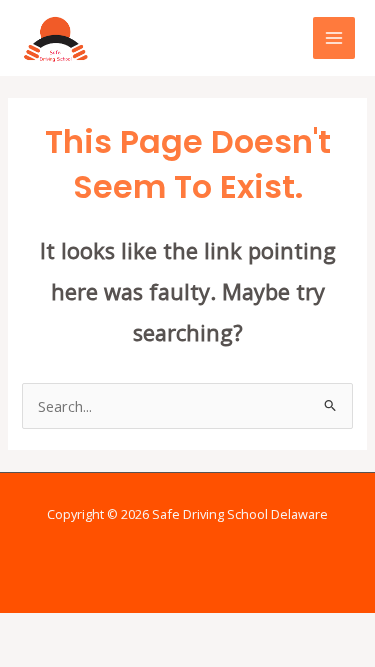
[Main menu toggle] (334, 38)
